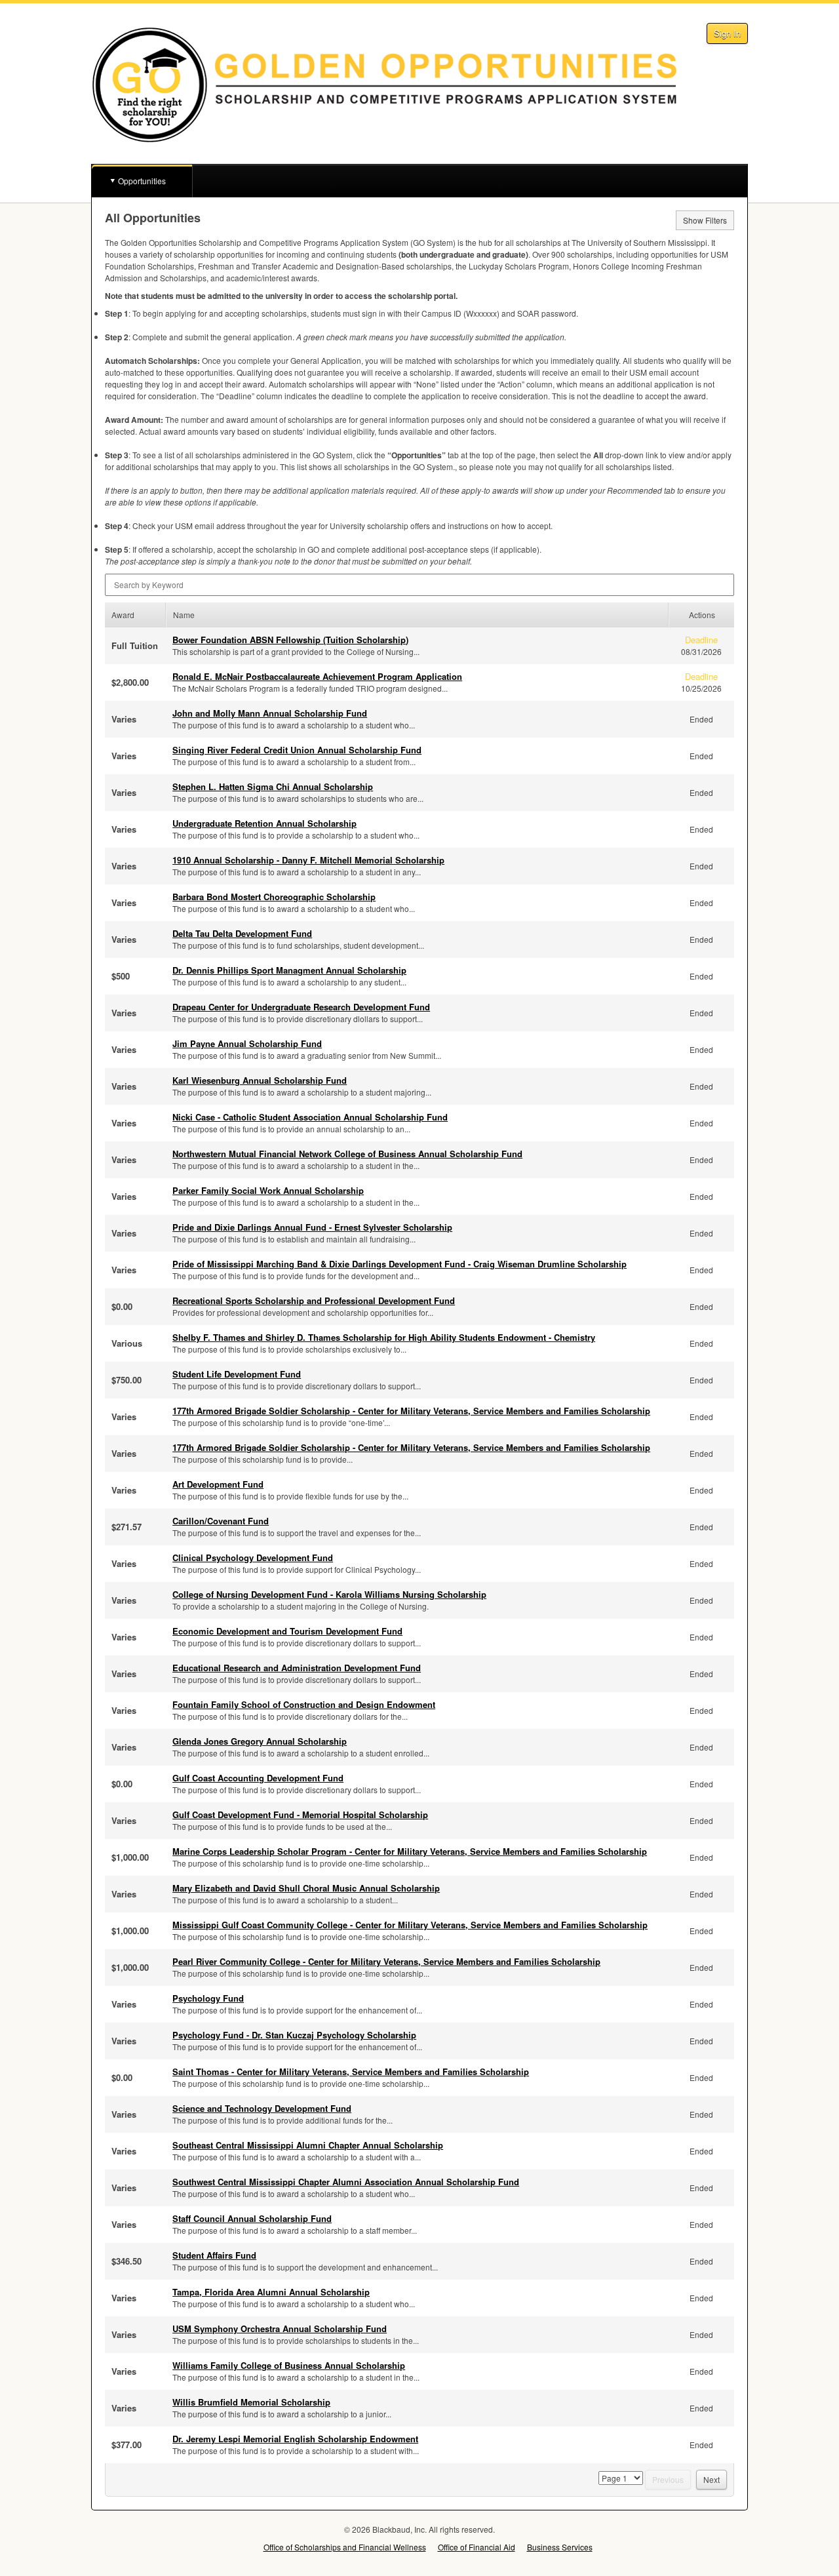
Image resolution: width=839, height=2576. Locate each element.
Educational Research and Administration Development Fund (297, 1668)
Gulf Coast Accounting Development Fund (258, 1778)
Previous (668, 2479)
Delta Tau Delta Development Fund (242, 933)
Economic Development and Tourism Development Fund (287, 1631)
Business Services (560, 2547)
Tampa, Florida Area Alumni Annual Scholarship (271, 2292)
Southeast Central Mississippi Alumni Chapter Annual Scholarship (308, 2145)
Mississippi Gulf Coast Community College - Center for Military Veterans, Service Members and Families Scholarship (410, 1925)
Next (712, 2479)
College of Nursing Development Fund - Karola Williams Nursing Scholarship (329, 1594)
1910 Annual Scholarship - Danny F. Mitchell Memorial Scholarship (308, 860)
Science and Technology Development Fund (262, 2108)
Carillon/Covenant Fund (221, 1521)
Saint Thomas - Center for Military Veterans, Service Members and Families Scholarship (351, 2071)
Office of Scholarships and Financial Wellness (345, 2547)
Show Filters (705, 220)
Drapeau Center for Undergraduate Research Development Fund (301, 1007)
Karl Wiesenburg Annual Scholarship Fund (260, 1080)
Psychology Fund (208, 1998)
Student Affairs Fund (214, 2255)
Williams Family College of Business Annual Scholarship (289, 2365)
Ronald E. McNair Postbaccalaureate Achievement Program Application (317, 676)
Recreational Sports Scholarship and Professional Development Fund (314, 1300)
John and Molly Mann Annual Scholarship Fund (270, 713)
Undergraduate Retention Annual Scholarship (264, 823)
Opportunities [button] (142, 181)
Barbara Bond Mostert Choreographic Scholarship (274, 897)
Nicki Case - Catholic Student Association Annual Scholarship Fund (310, 1117)
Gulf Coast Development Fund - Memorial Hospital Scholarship (300, 1814)
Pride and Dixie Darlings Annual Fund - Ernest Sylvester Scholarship (312, 1227)
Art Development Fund (218, 1484)
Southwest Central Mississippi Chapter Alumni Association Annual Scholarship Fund (346, 2182)
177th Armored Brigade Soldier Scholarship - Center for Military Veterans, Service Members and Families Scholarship (411, 1411)
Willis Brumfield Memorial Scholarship (251, 2402)
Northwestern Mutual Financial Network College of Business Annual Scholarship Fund (347, 1154)
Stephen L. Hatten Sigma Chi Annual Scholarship (273, 786)
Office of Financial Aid (477, 2547)
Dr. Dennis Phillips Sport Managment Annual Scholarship (289, 970)
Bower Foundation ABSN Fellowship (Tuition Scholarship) (290, 640)
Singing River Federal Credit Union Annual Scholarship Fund (297, 750)
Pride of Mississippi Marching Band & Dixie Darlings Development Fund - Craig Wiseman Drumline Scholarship (400, 1264)
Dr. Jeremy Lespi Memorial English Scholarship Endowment (295, 2439)
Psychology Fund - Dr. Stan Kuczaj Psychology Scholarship (294, 2035)
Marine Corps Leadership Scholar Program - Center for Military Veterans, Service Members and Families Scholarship (410, 1851)
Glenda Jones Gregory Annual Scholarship (260, 1741)
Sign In (727, 33)
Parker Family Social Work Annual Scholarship (268, 1190)
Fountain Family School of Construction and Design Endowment (304, 1704)
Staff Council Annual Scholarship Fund (252, 2218)
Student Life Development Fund (237, 1374)
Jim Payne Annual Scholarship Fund (247, 1043)
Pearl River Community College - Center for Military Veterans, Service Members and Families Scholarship (386, 1961)
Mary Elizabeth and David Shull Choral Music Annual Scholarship (306, 1888)
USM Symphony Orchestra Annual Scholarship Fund (280, 2328)
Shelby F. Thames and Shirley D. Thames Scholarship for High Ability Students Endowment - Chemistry (384, 1337)
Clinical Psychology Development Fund (253, 1557)
